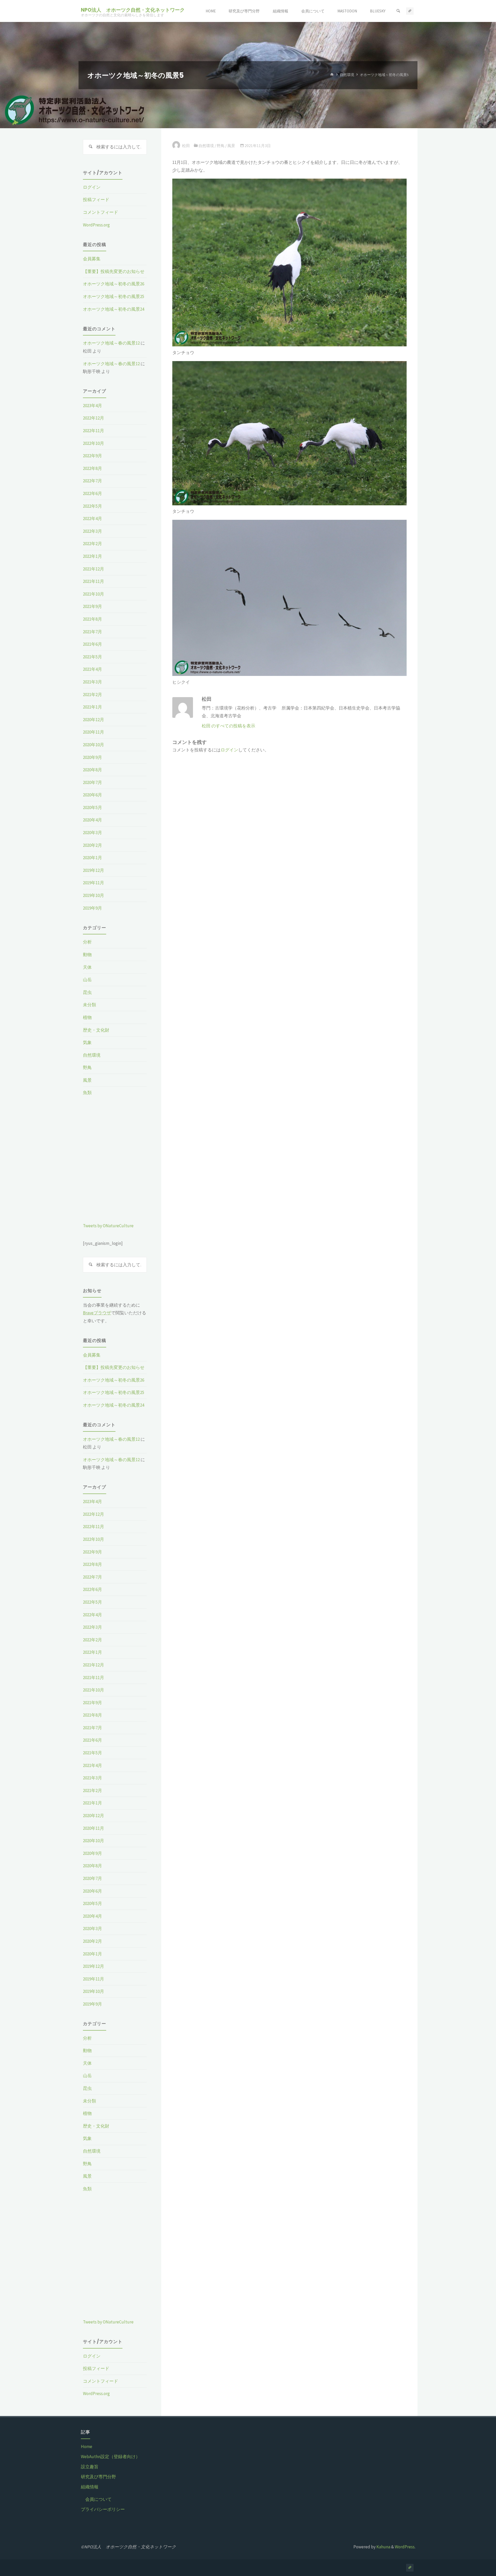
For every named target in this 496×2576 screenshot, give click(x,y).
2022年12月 (94, 418)
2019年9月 (92, 908)
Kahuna (383, 2547)
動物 (87, 955)
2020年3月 (92, 833)
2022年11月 (94, 431)
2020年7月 (92, 782)
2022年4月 (92, 519)
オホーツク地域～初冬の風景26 (114, 284)
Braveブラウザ (97, 1313)
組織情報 (90, 2487)
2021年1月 (92, 707)
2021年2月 (92, 695)
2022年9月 (92, 456)
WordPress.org (96, 225)
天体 (87, 967)
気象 (87, 1042)
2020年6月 (92, 795)
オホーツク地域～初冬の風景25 (114, 296)
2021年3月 (92, 682)
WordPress (405, 2547)
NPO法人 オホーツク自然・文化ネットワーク (133, 10)
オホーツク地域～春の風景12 (111, 343)
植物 (87, 1017)
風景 (231, 146)
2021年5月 (92, 657)
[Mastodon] (410, 11)
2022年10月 (94, 443)
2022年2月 (92, 544)
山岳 (87, 980)
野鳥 (221, 146)
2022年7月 (92, 481)
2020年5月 (92, 807)
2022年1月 (92, 556)
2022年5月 (92, 506)
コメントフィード (100, 212)
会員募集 (92, 259)
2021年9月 (92, 606)
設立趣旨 (90, 2467)
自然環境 (347, 75)
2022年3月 (92, 531)
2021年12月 (94, 569)
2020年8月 (92, 770)
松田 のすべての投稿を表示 (228, 726)
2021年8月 (92, 619)
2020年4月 (92, 820)
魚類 (87, 1093)
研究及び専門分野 (98, 2477)
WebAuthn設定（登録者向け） (110, 2457)
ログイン (229, 750)
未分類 (90, 1005)
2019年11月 (94, 883)
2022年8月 (92, 468)
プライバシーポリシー (103, 2509)
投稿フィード (96, 200)
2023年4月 (92, 406)
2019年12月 (94, 870)
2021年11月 (94, 581)
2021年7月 (92, 632)
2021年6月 (92, 644)
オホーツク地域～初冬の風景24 (114, 309)
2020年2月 (92, 845)
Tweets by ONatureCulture (108, 1226)
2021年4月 (92, 669)
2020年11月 (94, 732)
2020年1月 (92, 858)
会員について (98, 2499)
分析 (87, 942)
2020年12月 (94, 720)
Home (87, 2447)
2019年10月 (94, 895)
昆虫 (87, 992)
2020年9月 (92, 757)
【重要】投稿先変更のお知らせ (114, 271)
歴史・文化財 (96, 1030)
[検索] (398, 11)
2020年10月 (94, 745)
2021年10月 (94, 594)
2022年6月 (92, 493)
